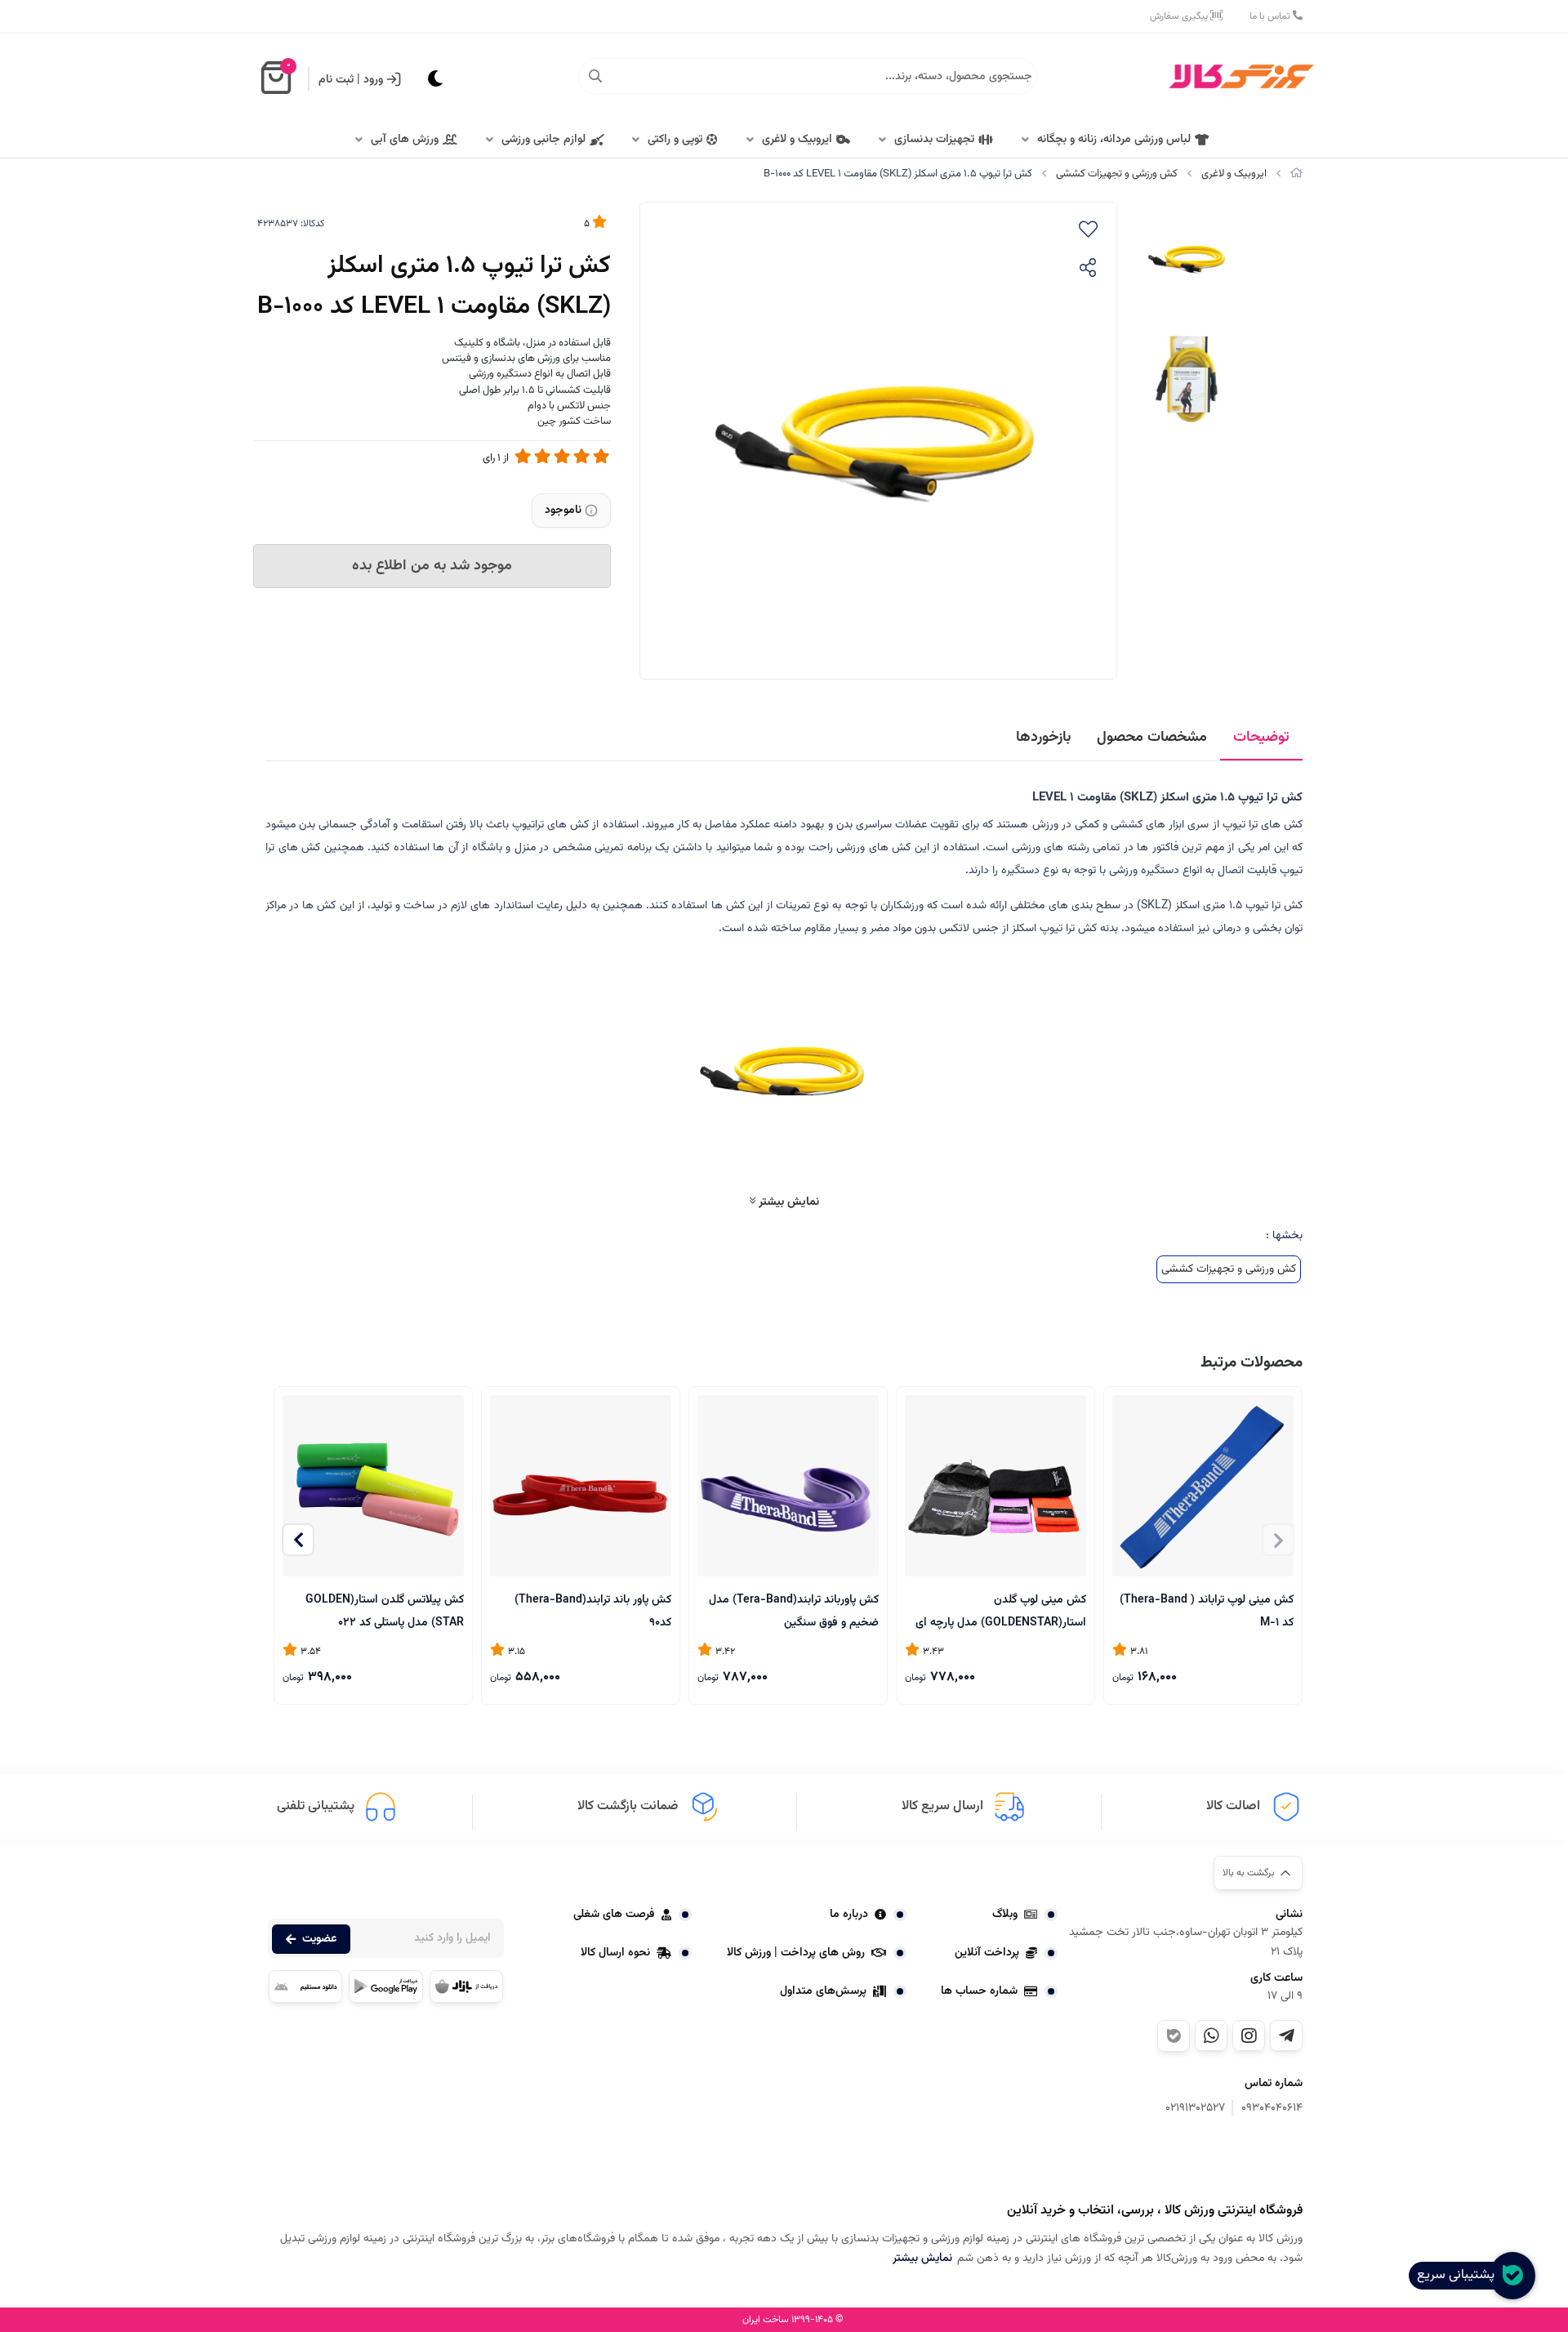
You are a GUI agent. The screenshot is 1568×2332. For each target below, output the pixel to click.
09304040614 (1272, 2109)
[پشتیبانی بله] (1174, 2036)
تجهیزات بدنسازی (934, 140)
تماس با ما (1271, 16)
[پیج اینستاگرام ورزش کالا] (1249, 2035)
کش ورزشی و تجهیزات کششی (1117, 174)
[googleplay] (385, 1986)
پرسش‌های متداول (823, 1991)
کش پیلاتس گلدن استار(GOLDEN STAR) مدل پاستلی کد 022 (385, 1610)
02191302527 (1195, 2109)
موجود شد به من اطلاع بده (432, 566)
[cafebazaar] (466, 1986)
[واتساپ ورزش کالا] (1211, 2035)
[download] (305, 1986)
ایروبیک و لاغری (797, 140)
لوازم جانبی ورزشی (543, 140)
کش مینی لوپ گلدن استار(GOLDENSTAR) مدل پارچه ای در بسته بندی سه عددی (1001, 1610)
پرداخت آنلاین (987, 1953)
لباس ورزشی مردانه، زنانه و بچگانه (1114, 140)
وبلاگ (1005, 1915)
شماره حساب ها (979, 1991)
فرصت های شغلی (614, 1915)
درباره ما (849, 1915)
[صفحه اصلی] (1296, 174)
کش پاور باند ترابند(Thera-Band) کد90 (593, 1610)
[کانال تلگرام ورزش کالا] (1286, 2035)
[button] (298, 1540)
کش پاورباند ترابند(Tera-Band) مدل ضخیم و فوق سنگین (794, 1610)
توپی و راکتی (675, 140)
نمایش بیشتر (787, 1202)
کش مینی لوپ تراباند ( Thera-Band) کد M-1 (1207, 1610)
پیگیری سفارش (1180, 16)
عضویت (319, 1939)
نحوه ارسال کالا (615, 1953)
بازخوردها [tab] (1043, 738)
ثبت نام (336, 80)
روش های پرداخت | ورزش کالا (796, 1953)
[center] (595, 77)
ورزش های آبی (405, 140)
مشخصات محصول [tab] (1152, 738)
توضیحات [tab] (1261, 738)
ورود (373, 80)
